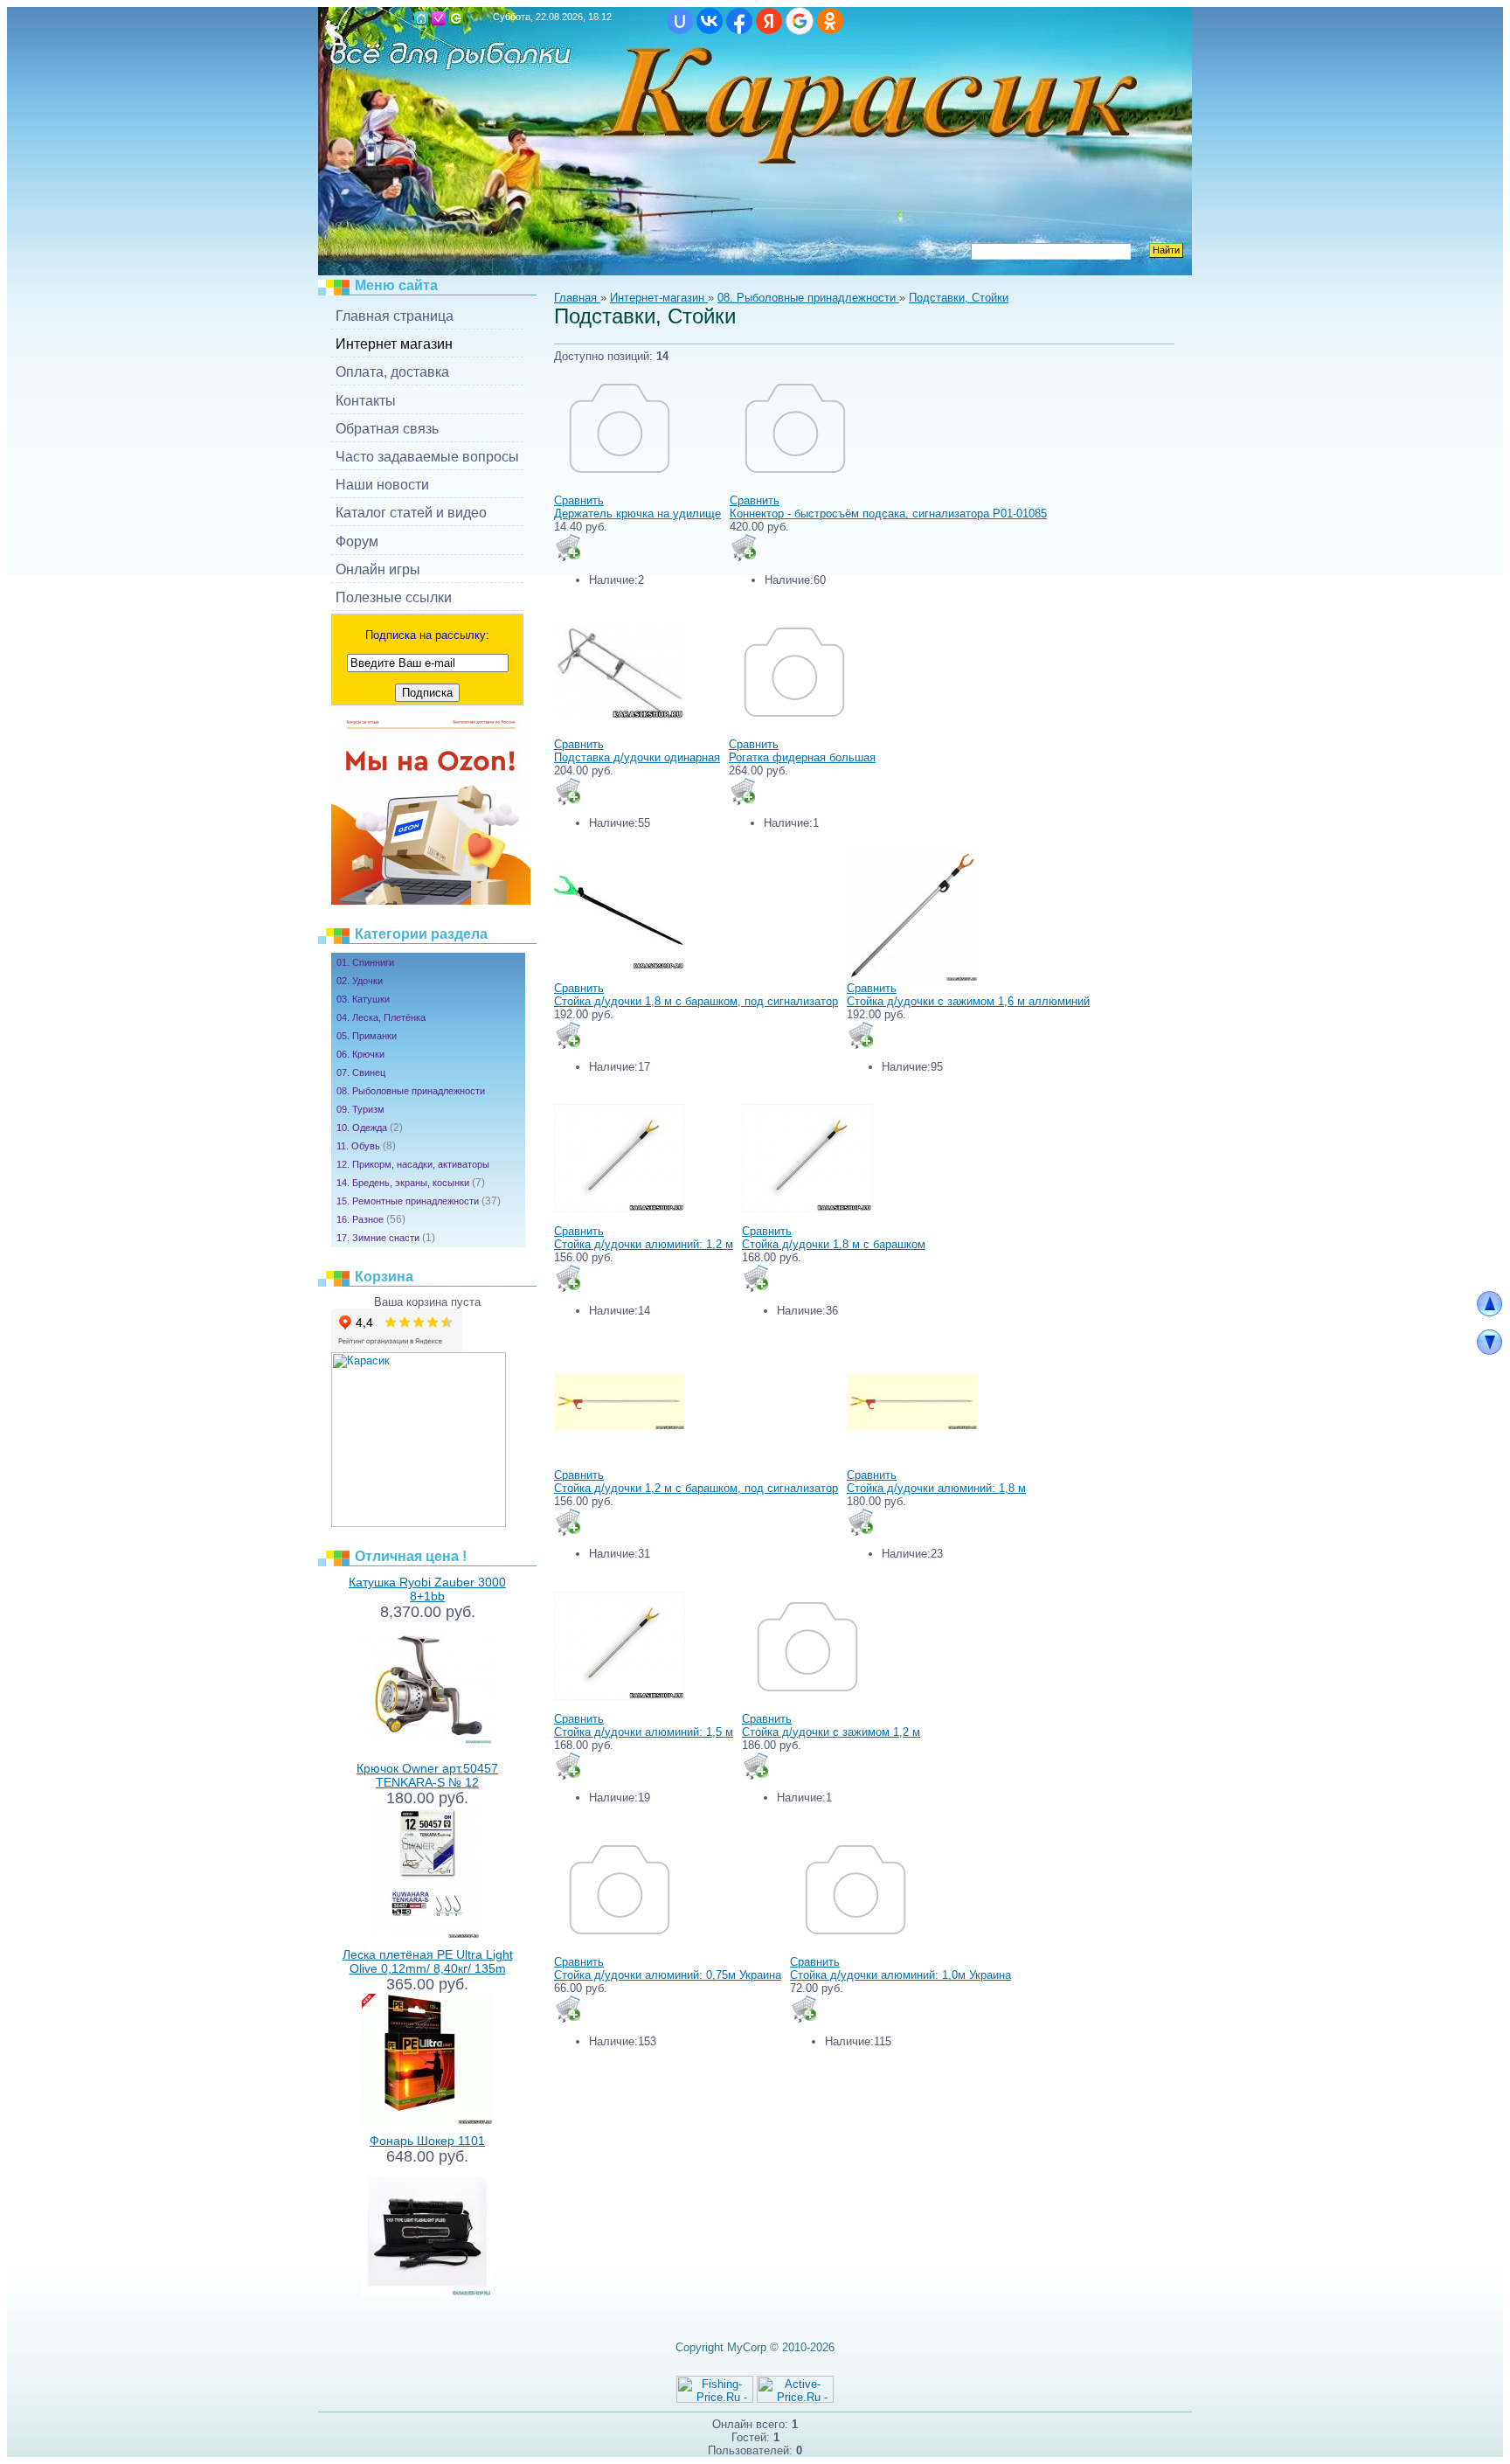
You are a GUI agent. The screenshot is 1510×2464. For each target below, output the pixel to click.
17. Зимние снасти (386, 1238)
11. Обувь (366, 1146)
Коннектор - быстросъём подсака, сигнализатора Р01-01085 (888, 514)
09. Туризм (360, 1109)
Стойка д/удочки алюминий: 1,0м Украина (900, 1975)
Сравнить (579, 500)
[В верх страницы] (1489, 1312)
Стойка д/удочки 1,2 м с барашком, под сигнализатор (696, 1488)
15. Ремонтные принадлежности (419, 1201)
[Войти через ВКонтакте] (710, 21)
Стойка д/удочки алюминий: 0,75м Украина (668, 1975)
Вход (456, 18)
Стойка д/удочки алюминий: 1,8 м (936, 1488)
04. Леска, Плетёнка (381, 1017)
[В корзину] (568, 547)
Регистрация (439, 18)
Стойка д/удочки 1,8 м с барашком (834, 1244)
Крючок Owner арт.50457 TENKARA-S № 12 (427, 1775)
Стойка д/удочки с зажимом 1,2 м (831, 1732)
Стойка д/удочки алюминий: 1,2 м (644, 1244)
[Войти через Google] (800, 21)
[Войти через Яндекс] (769, 21)
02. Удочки (360, 981)
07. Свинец (361, 1072)
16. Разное (371, 1219)
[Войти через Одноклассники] (830, 21)
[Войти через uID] (680, 21)
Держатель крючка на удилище (637, 514)
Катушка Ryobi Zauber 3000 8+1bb (427, 1589)
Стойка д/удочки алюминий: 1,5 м (644, 1732)
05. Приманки (367, 1036)
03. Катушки (363, 999)
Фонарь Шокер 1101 (427, 2141)
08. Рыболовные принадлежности (411, 1091)
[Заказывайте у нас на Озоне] (431, 901)
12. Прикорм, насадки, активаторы (413, 1164)
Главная (421, 18)
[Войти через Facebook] (739, 21)
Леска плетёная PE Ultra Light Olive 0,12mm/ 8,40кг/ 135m (428, 1961)
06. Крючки (360, 1054)
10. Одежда (370, 1128)
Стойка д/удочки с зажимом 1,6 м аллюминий (968, 1001)
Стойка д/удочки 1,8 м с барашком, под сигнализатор (696, 1001)
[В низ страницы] (1489, 1351)
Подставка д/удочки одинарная (637, 757)
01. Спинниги (365, 962)
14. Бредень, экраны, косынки (411, 1183)
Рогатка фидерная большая (802, 757)
